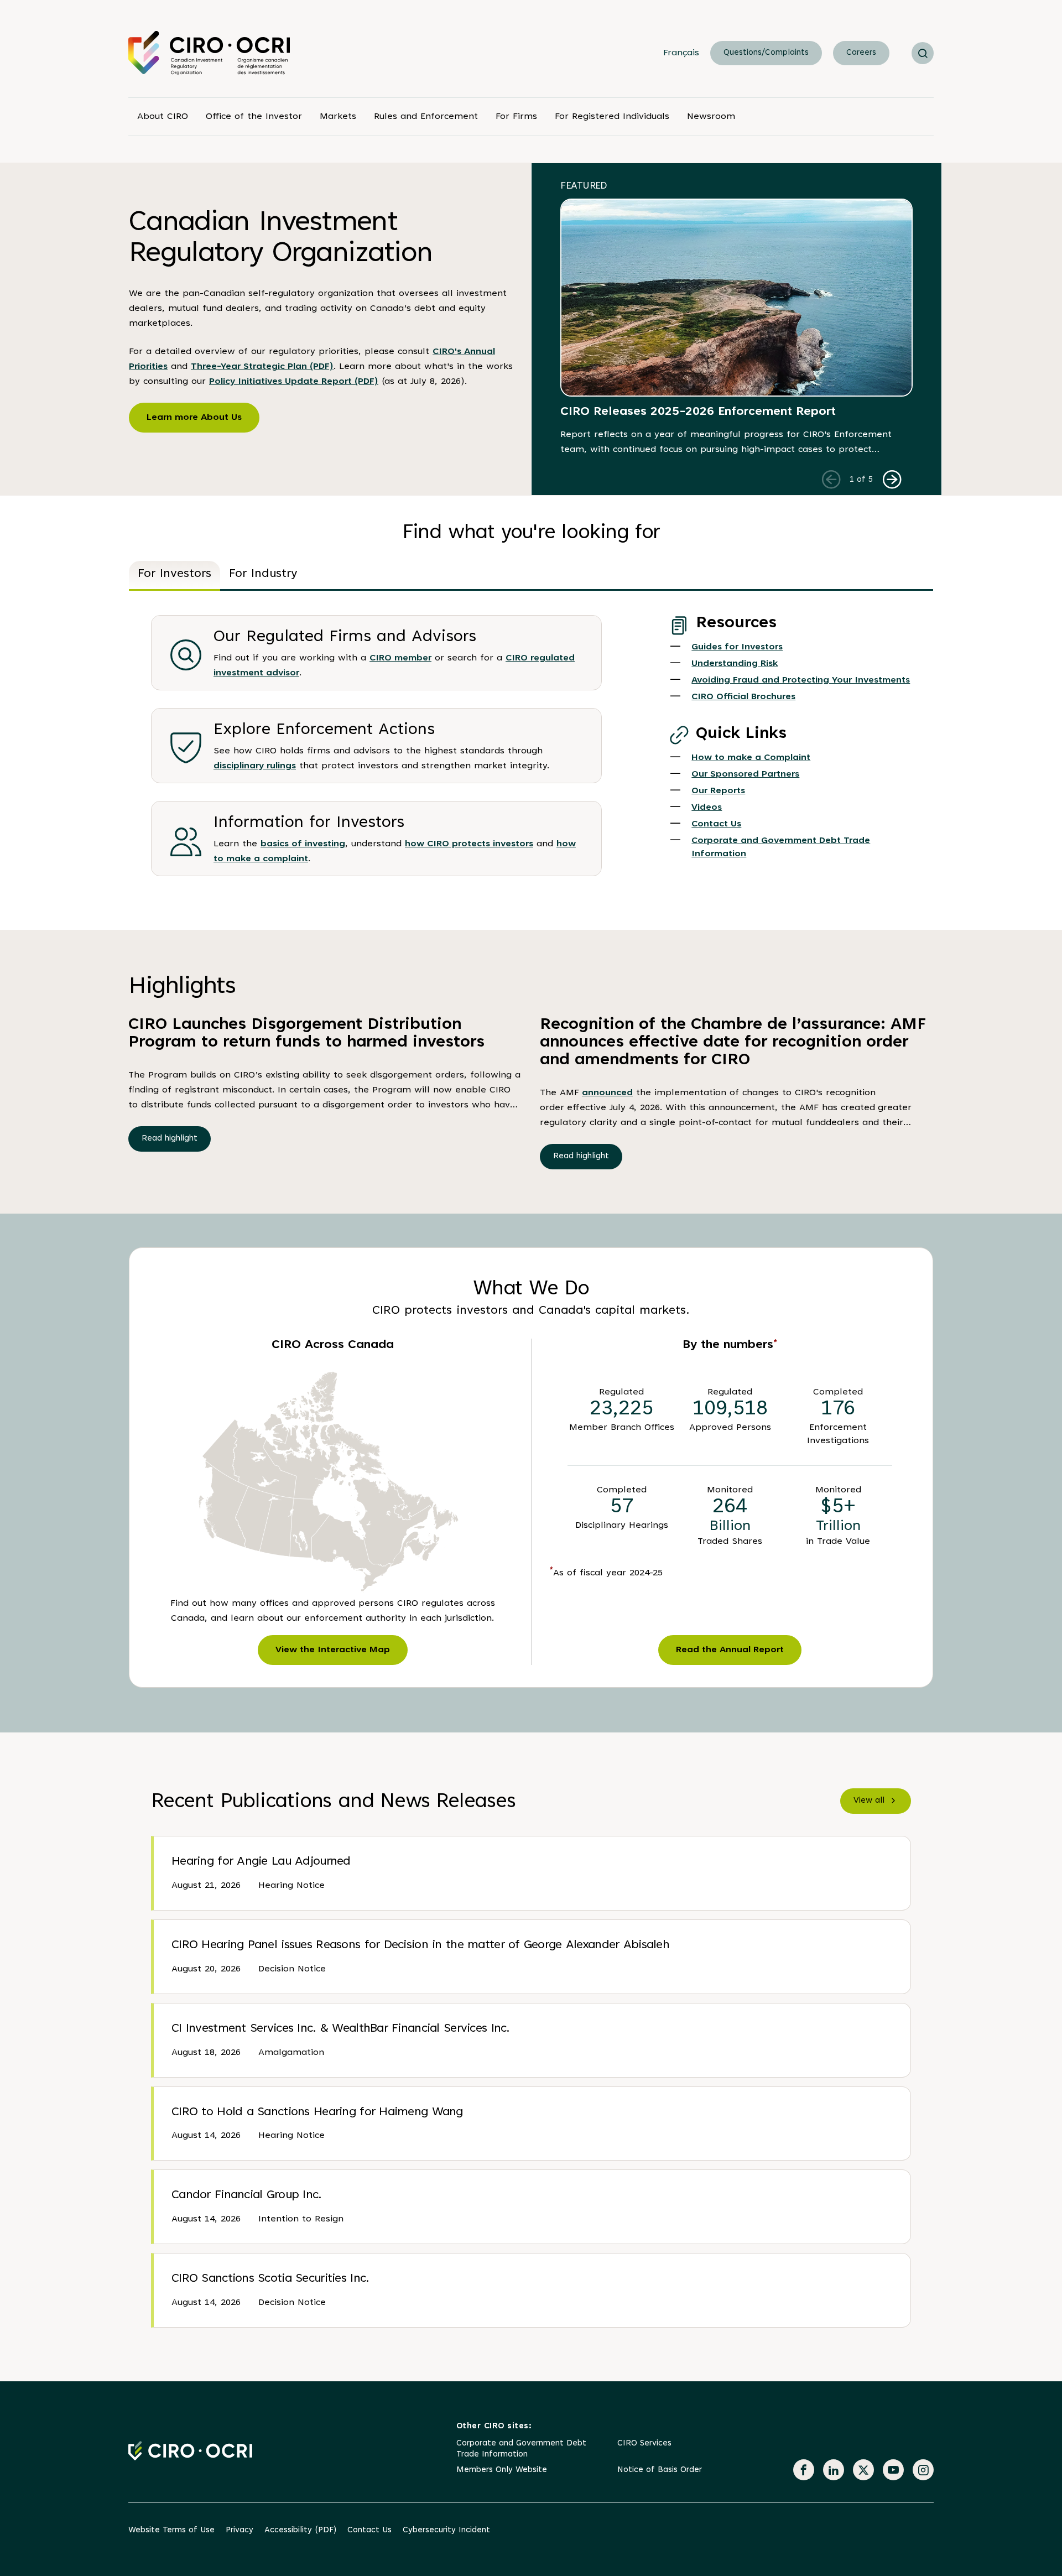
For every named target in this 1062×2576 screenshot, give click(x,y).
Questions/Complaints (766, 53)
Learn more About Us (194, 418)
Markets (338, 117)
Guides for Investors (737, 647)
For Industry (263, 574)
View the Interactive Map (333, 1650)
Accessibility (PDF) (300, 2530)
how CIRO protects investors (469, 844)
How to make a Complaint (751, 758)
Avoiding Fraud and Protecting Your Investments (801, 680)
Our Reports (718, 791)
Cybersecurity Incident (446, 2530)
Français (681, 53)
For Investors (175, 574)
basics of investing (303, 844)
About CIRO (163, 117)
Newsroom (711, 117)
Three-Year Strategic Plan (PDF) (262, 367)
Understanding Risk (735, 664)
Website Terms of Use (171, 2530)
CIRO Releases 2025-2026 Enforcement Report (698, 412)
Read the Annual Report (730, 1650)
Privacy (240, 2530)
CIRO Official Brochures (743, 697)
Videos (707, 808)
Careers (861, 53)
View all (869, 1801)
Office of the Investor (254, 117)
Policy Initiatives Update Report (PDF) (294, 382)
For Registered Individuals (612, 117)
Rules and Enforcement (426, 117)
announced (607, 1093)
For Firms (516, 117)
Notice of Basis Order (660, 2470)
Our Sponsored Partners (745, 774)
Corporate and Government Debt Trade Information (521, 2449)
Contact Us (716, 824)
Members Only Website (502, 2470)
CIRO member (400, 658)
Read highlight (170, 1139)
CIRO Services (644, 2444)
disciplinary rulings (255, 766)
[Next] (892, 479)
